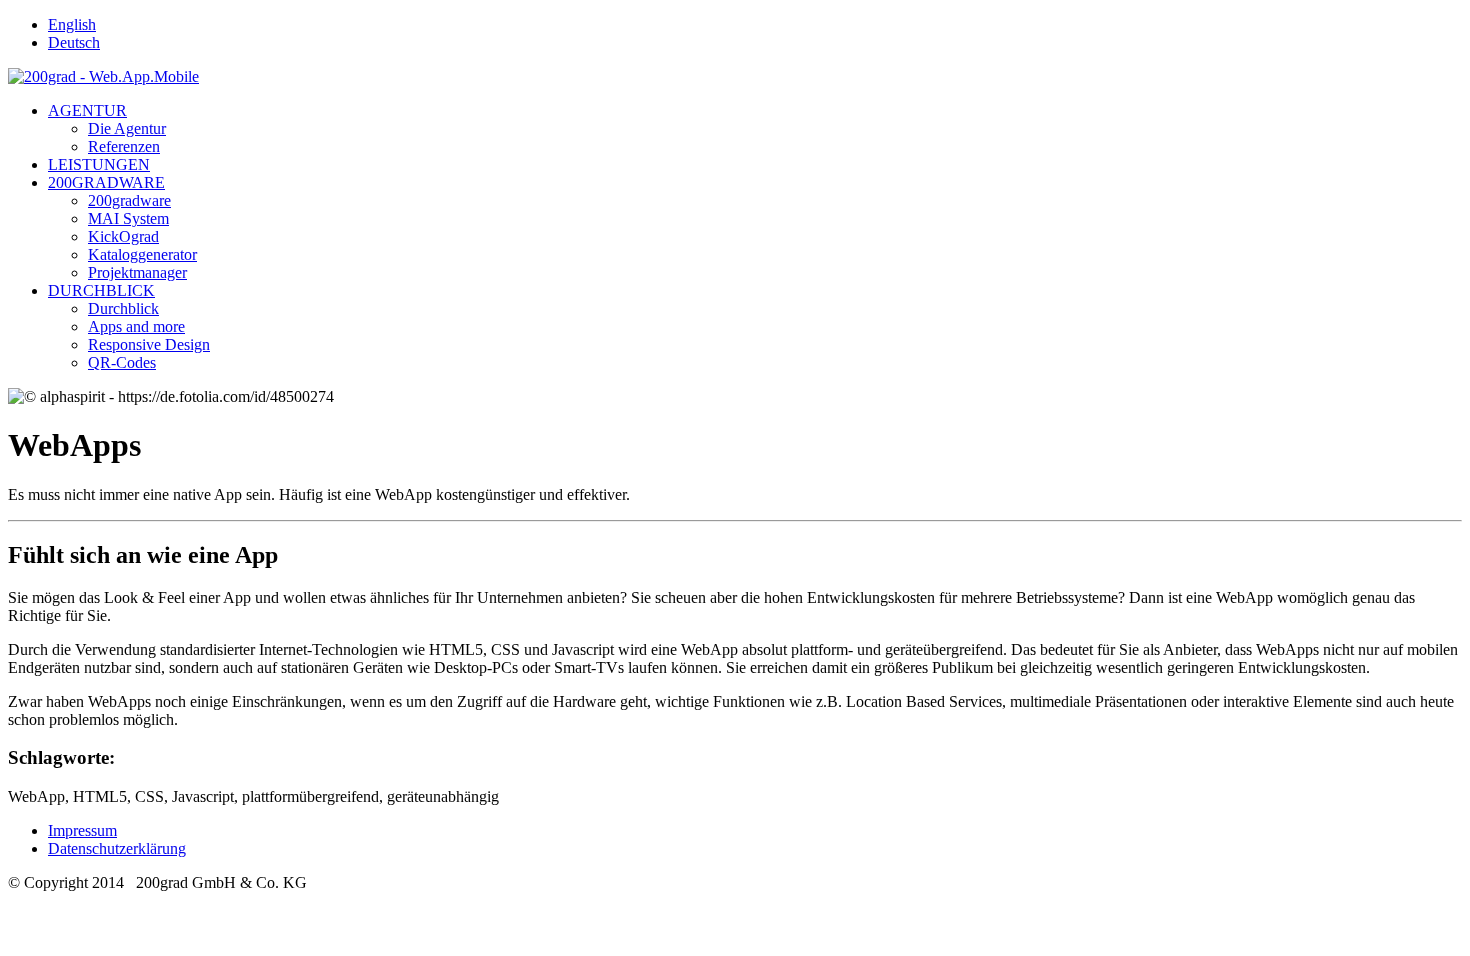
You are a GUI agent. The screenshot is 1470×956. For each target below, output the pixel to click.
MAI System (128, 218)
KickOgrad (123, 236)
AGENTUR (87, 110)
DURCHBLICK (101, 290)
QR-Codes (122, 362)
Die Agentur (127, 128)
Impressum (82, 830)
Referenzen (124, 146)
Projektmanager (137, 272)
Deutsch (74, 42)
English (72, 24)
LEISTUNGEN (99, 164)
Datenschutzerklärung (117, 848)
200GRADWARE (106, 182)
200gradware (129, 200)
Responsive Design (149, 344)
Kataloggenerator (142, 254)
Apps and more (136, 326)
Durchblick (123, 308)
